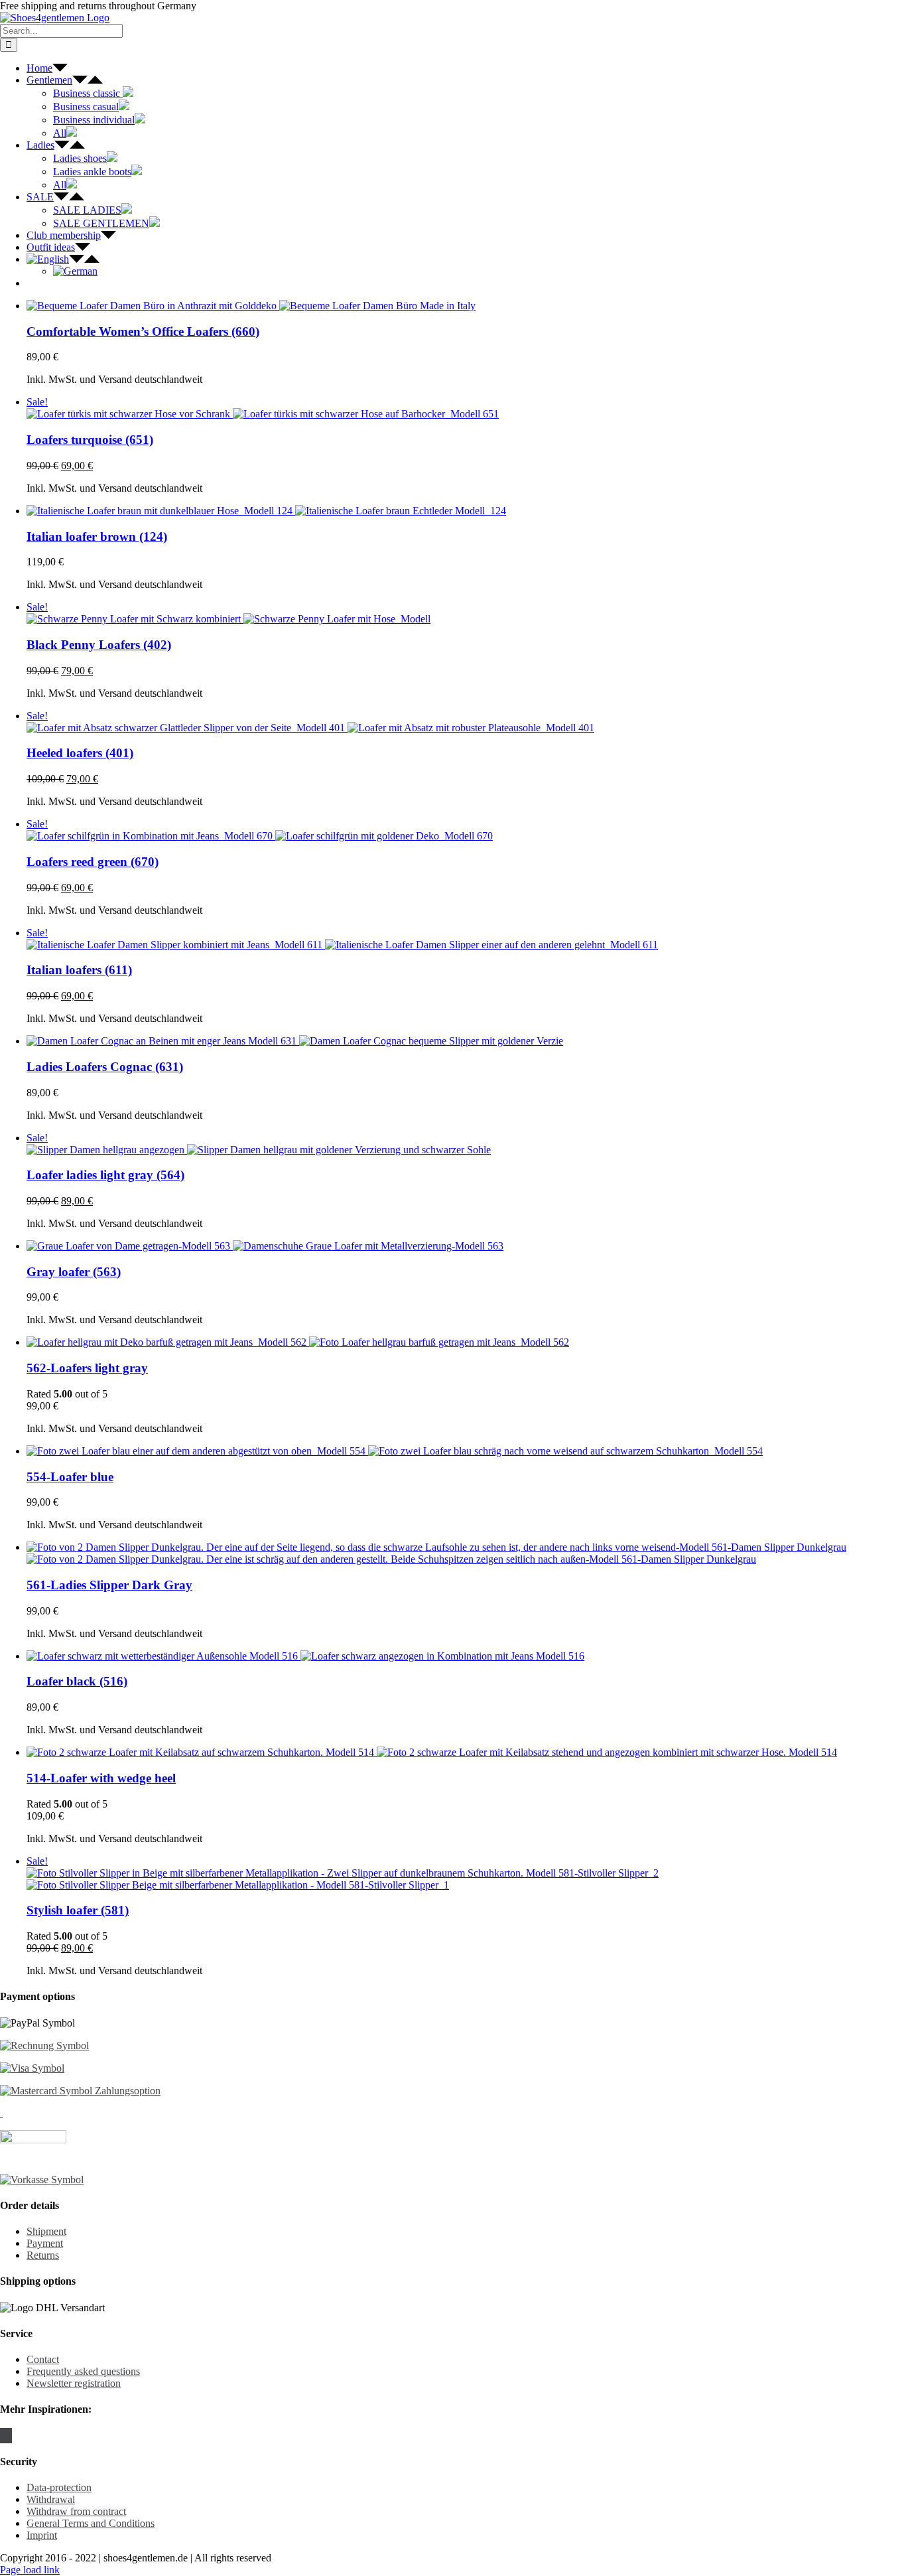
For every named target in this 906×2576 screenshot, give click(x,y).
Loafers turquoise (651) (90, 440)
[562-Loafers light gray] (466, 1342)
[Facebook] (2, 2436)
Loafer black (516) (77, 1681)
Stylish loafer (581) (78, 1910)
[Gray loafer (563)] (466, 1246)
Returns (43, 2255)
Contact (43, 2359)
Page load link (30, 2570)
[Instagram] (6, 2436)
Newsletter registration (74, 2383)
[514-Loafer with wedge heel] (466, 1753)
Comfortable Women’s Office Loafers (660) (143, 331)
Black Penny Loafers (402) (99, 645)
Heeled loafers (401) (80, 753)
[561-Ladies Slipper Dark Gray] (466, 1553)
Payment (45, 2243)
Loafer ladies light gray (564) (105, 1175)
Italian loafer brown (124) (97, 537)
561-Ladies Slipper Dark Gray (109, 1585)
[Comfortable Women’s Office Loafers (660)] (466, 306)
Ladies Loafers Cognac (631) (105, 1067)
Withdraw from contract (76, 2511)
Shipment (46, 2231)
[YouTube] (10, 2436)
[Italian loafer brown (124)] (466, 511)
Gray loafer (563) (74, 1272)
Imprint (42, 2535)
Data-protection (59, 2487)
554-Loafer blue (70, 1477)
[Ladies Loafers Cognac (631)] (466, 1041)
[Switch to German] (75, 271)
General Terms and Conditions (91, 2523)
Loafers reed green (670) (93, 862)
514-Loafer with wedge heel (101, 1778)
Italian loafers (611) (79, 970)
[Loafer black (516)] (466, 1656)
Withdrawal (51, 2499)
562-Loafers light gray (87, 1368)
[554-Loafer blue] (466, 1451)
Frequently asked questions (83, 2371)
